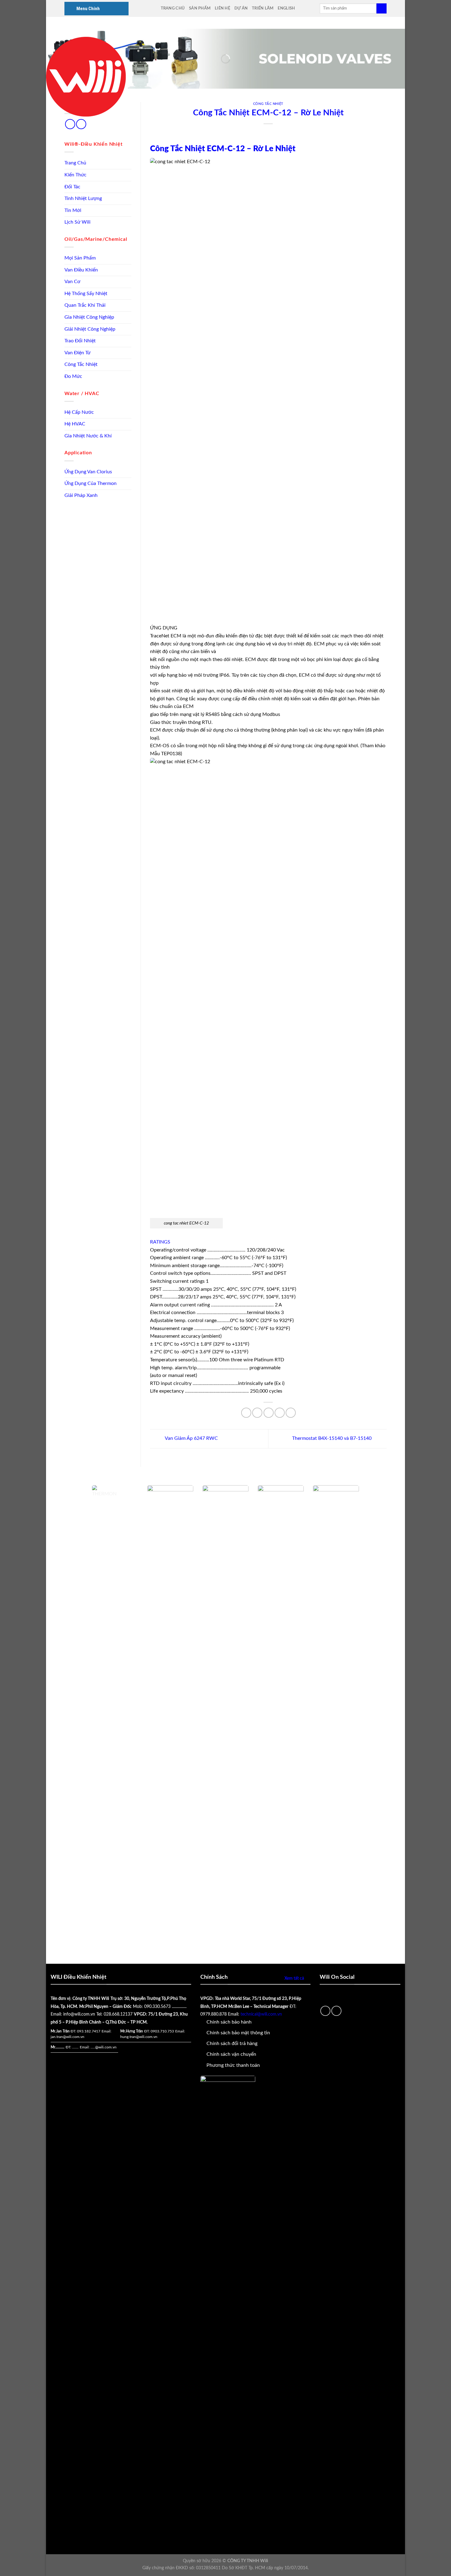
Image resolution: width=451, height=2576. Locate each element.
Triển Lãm (263, 8)
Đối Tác (72, 187)
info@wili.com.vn (79, 2014)
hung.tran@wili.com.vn (139, 2037)
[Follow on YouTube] (81, 124)
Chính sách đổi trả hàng (232, 2043)
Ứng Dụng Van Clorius (88, 472)
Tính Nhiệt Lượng (83, 198)
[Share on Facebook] (246, 1413)
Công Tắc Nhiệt (81, 364)
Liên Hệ (222, 8)
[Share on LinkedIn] (291, 1413)
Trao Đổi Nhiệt (80, 341)
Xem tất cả (294, 1978)
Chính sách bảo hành (229, 2022)
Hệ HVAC (75, 424)
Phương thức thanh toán (233, 2065)
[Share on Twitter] (257, 1413)
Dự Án (241, 8)
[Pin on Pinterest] (280, 1413)
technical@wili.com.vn (261, 2014)
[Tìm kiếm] (382, 9)
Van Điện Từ (77, 353)
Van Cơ (72, 282)
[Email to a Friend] (269, 1413)
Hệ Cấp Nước (79, 412)
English (286, 8)
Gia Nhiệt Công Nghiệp (89, 317)
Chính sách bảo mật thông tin (238, 2033)
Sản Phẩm (200, 8)
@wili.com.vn (106, 2047)
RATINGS (160, 1242)
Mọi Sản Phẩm (80, 258)
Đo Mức (73, 376)
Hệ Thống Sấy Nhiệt (86, 294)
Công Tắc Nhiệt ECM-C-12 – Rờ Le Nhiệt (223, 149)
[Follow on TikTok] (70, 124)
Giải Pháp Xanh (81, 495)
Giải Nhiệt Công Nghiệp (90, 329)
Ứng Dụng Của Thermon (91, 483)
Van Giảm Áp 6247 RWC (191, 1438)
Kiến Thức (75, 175)
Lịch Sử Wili (77, 222)
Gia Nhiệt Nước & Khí (88, 436)
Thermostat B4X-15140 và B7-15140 (332, 1438)
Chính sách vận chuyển (231, 2054)
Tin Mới (73, 210)
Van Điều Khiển (81, 270)
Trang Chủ (173, 8)
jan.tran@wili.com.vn (67, 2037)
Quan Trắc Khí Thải (85, 305)
